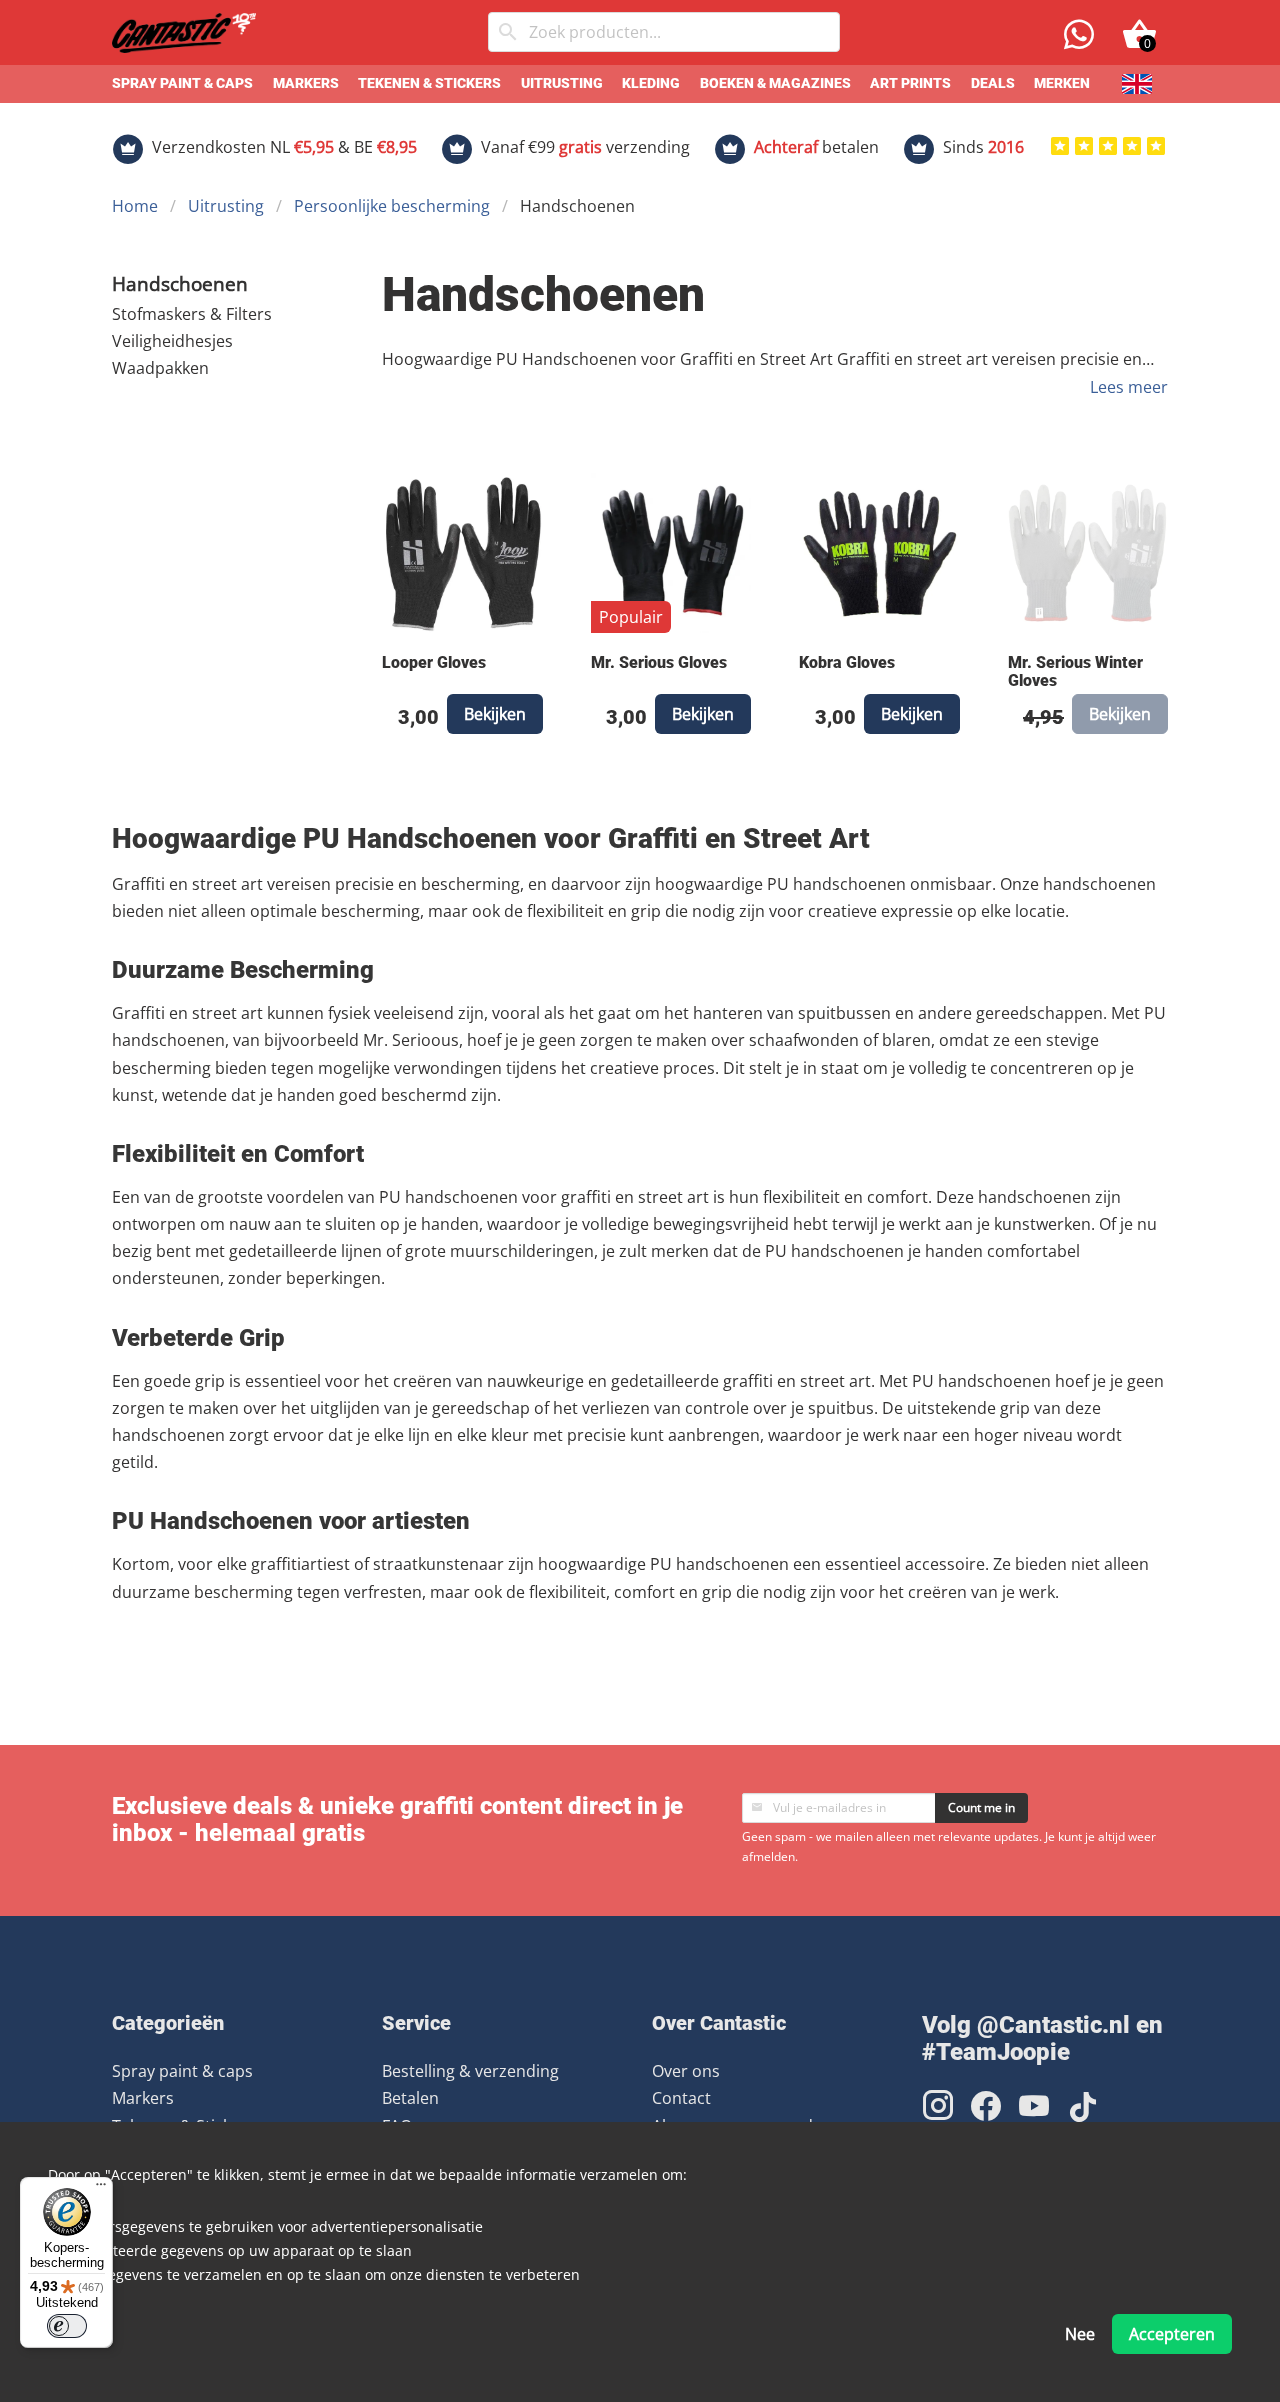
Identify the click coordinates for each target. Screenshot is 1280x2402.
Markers (306, 83)
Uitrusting (562, 83)
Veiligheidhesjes (172, 341)
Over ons (686, 2071)
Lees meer (1129, 387)
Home (135, 206)
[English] (1137, 84)
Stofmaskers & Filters (192, 314)
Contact (681, 2098)
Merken (1062, 83)
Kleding (651, 83)
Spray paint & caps (182, 83)
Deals (993, 83)
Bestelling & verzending (470, 2071)
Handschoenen (180, 283)
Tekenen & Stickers (429, 83)
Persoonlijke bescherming (392, 206)
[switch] (67, 2326)
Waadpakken (160, 368)
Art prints (910, 83)
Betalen (410, 2098)
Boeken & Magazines (775, 83)
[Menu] (101, 2189)
